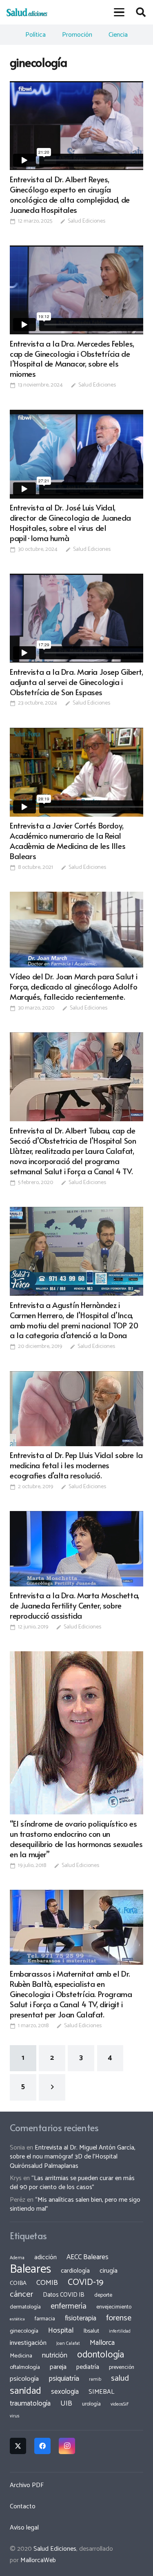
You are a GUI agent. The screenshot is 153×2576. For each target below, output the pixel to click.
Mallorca (102, 2343)
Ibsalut (91, 2331)
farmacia (45, 2319)
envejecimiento (114, 2307)
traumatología (30, 2404)
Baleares (30, 2269)
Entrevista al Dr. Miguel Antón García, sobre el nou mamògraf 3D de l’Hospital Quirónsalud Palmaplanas (73, 2157)
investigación (28, 2343)
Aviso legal (24, 2528)
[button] (120, 12)
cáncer (21, 2294)
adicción (45, 2258)
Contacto (23, 2506)
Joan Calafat (68, 2344)
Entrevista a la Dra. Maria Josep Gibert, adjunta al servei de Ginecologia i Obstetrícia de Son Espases (76, 682)
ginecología (24, 2331)
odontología (101, 2355)
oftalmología (25, 2367)
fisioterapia (81, 2318)
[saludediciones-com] (27, 12)
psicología (24, 2379)
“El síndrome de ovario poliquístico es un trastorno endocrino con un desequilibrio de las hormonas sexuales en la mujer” (76, 1839)
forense (119, 2318)
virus (15, 2416)
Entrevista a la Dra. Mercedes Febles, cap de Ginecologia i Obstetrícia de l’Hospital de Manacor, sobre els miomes (72, 359)
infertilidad (120, 2331)
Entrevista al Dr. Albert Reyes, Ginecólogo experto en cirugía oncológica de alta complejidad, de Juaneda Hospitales (70, 194)
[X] (18, 2446)
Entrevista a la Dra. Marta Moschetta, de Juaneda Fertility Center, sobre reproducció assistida (74, 1605)
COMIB (47, 2283)
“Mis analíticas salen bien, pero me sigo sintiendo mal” (75, 2204)
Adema (17, 2258)
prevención (122, 2367)
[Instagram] (67, 2446)
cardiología (75, 2271)
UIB (66, 2404)
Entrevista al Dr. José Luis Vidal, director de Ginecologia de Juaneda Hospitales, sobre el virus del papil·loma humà (70, 522)
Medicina (21, 2356)
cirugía (109, 2271)
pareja (58, 2367)
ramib (95, 2379)
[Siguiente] (52, 2087)
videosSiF (120, 2404)
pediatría (88, 2367)
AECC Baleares (88, 2257)
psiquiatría (64, 2379)
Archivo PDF (27, 2485)
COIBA (18, 2283)
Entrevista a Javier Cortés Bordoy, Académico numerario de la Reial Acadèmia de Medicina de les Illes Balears (68, 841)
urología (91, 2404)
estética (17, 2319)
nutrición (55, 2355)
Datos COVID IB (64, 2295)
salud (120, 2378)
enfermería (69, 2306)
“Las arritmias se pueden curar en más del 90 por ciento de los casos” (72, 2183)
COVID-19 (85, 2282)
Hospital (61, 2331)
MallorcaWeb (38, 2560)
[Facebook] (42, 2446)
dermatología (25, 2307)
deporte (103, 2295)
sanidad (25, 2391)
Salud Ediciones (86, 221)
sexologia (65, 2392)
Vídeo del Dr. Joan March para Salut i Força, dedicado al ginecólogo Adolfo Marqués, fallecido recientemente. (74, 986)
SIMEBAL (101, 2392)
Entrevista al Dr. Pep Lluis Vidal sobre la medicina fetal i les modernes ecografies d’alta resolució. (76, 1465)
